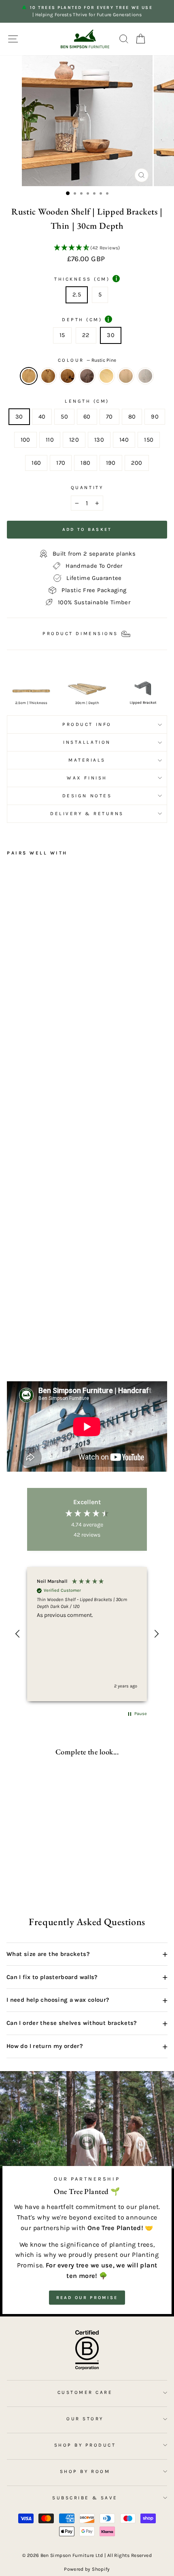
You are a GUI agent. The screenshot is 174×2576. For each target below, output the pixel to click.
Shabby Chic (145, 376)
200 (137, 463)
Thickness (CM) (86, 279)
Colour (87, 360)
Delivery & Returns (87, 814)
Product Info (87, 724)
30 (111, 335)
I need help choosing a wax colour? (87, 2000)
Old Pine (106, 376)
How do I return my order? (87, 2046)
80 (132, 417)
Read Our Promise (87, 2298)
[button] (87, 248)
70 (109, 417)
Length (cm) (87, 401)
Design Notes (87, 796)
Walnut (87, 376)
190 (111, 463)
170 (61, 463)
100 (25, 440)
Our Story (85, 2419)
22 (86, 335)
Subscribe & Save (85, 2498)
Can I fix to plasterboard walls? (87, 1977)
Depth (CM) (86, 319)
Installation (87, 742)
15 (62, 335)
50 (64, 417)
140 (124, 440)
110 (50, 440)
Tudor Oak (68, 376)
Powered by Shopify (87, 2569)
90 (155, 417)
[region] (87, 1634)
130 (99, 440)
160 (36, 463)
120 (74, 440)
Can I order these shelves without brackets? (87, 2023)
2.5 (77, 295)
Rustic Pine (29, 376)
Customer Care (85, 2392)
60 (87, 417)
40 (42, 417)
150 (149, 440)
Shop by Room (85, 2471)
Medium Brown (126, 376)
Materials (87, 760)
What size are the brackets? (87, 1954)
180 (85, 463)
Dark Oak (48, 376)
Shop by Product (85, 2445)
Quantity (87, 487)
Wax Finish (87, 778)
